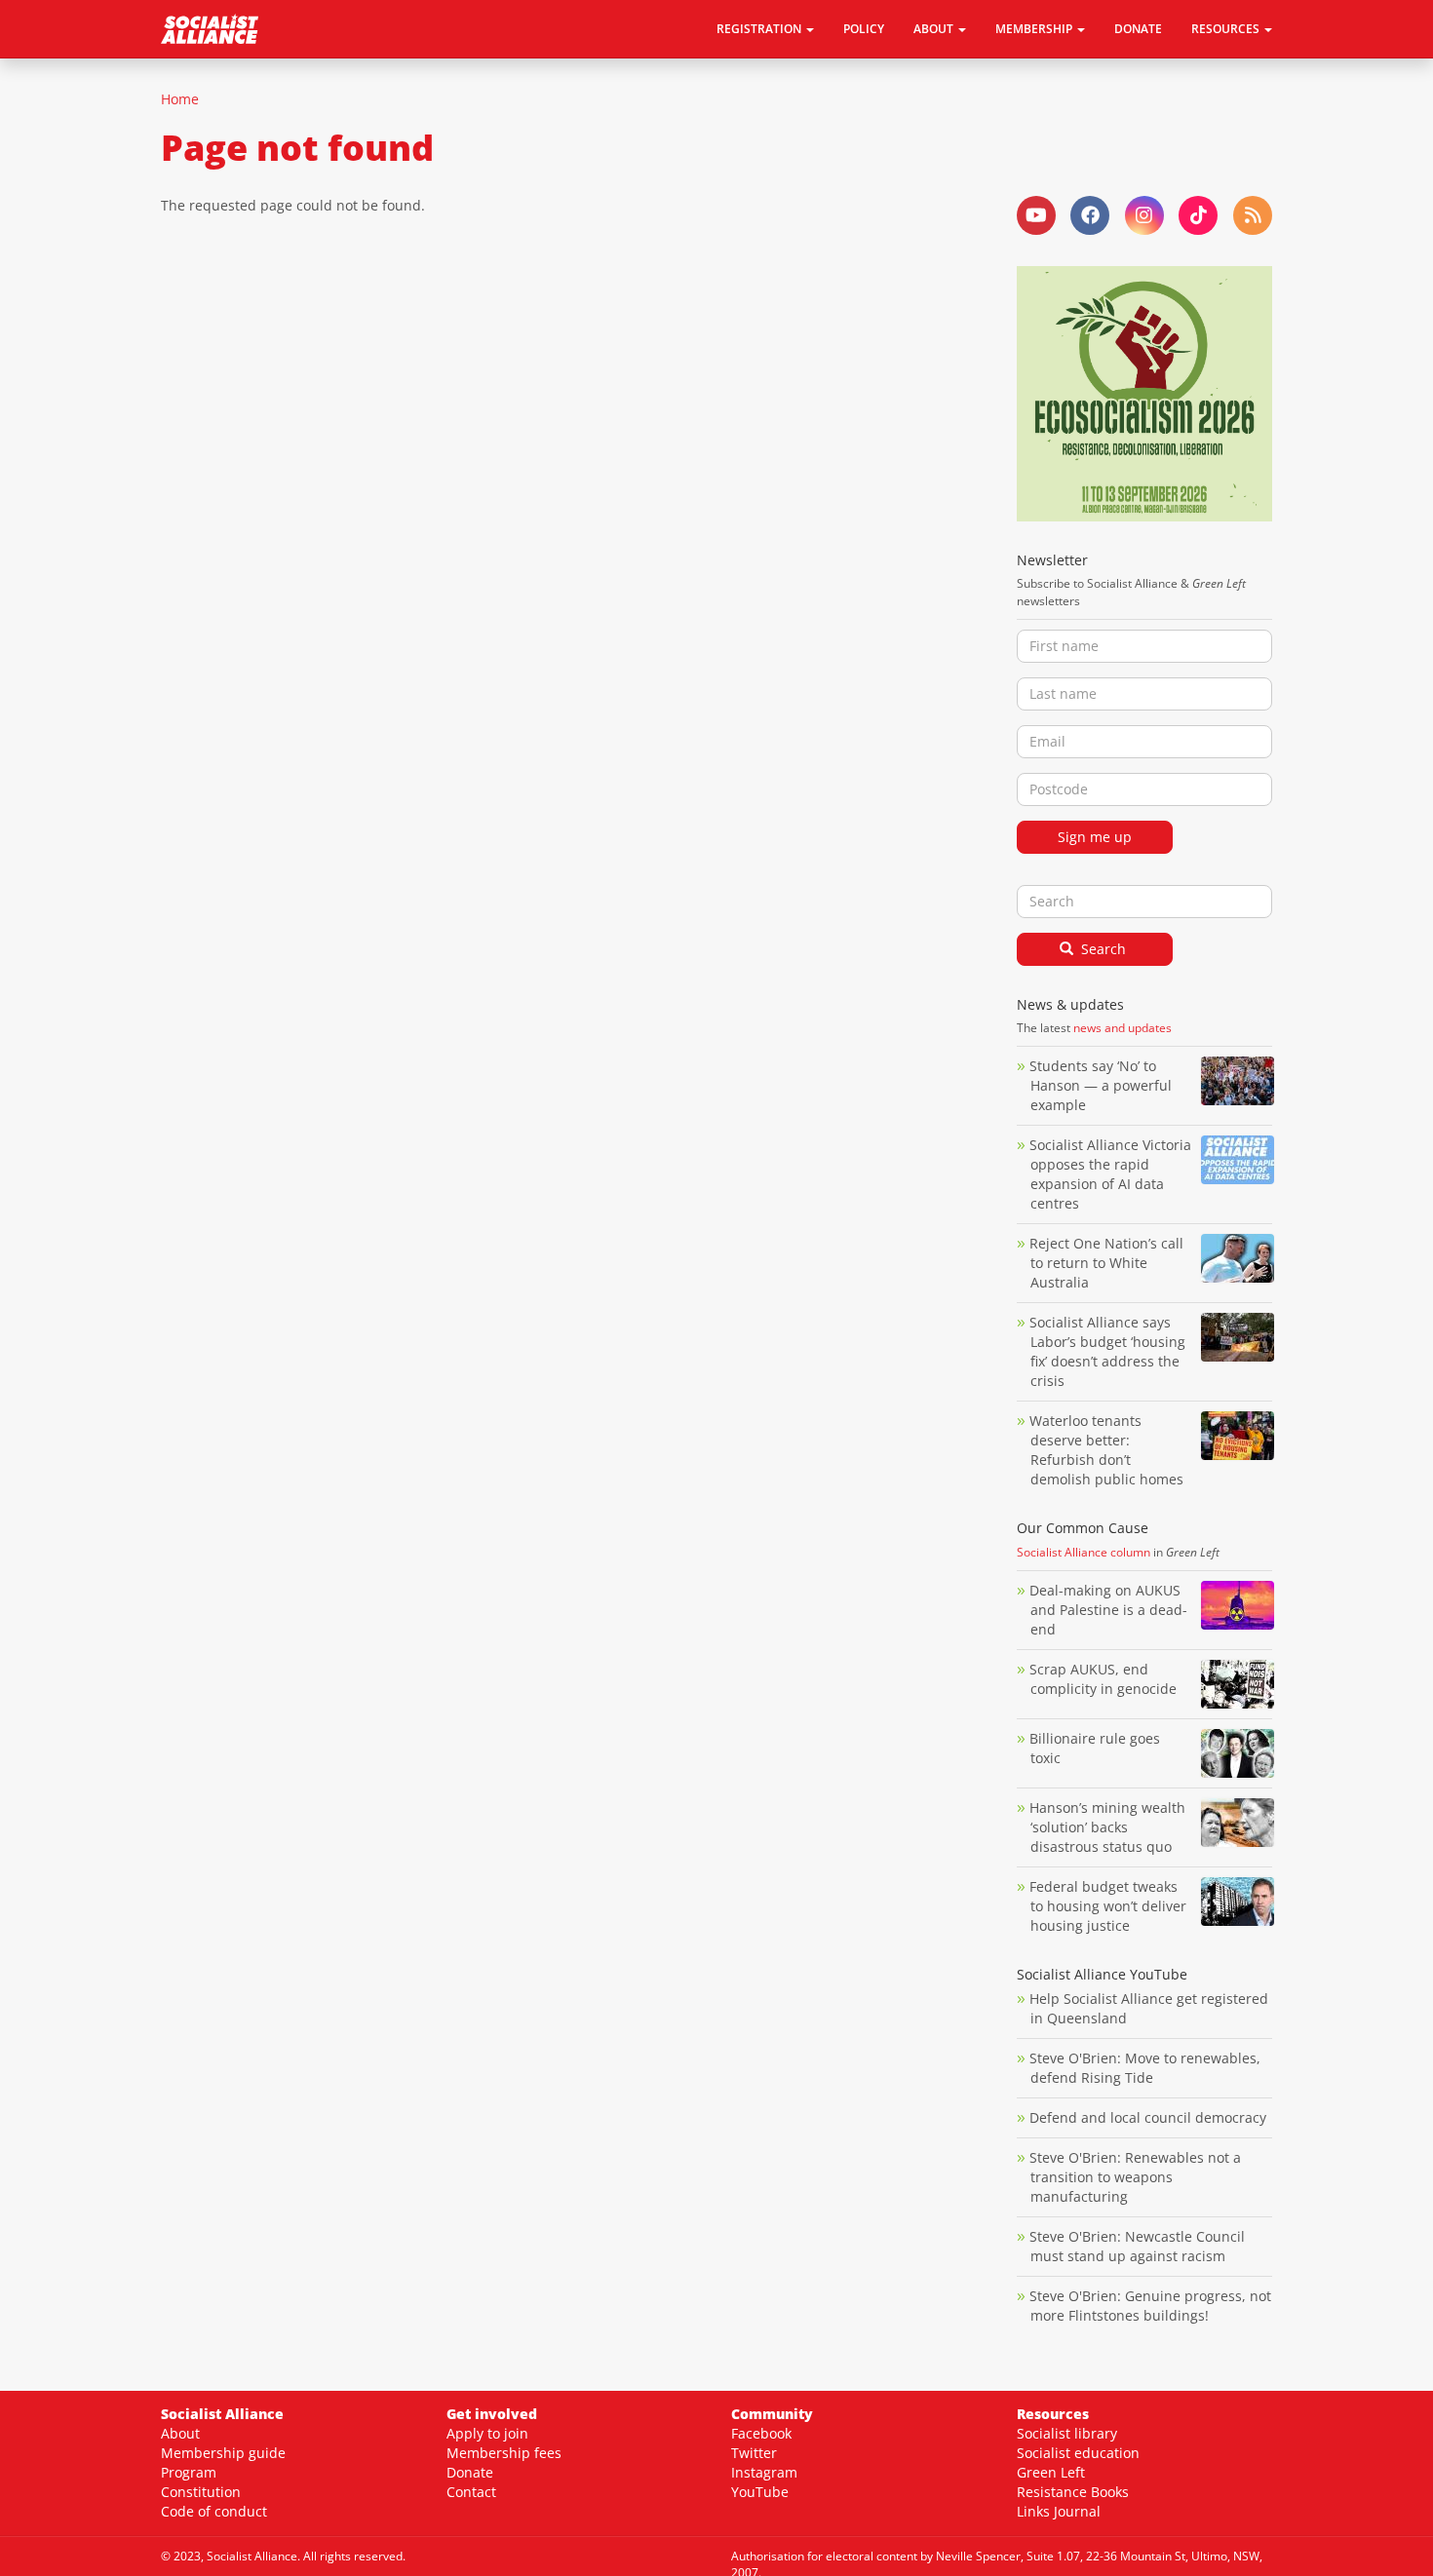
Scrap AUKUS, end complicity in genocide (1103, 1679)
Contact (471, 2492)
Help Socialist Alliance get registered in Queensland (1149, 2008)
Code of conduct (214, 2511)
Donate (1138, 29)
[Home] (217, 29)
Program (189, 2472)
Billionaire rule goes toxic (1095, 1748)
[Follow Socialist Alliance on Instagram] (1144, 215)
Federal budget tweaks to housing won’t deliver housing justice (1108, 1906)
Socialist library (1067, 2433)
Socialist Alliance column (1084, 1552)
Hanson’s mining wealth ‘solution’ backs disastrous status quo (1107, 1827)
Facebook (761, 2433)
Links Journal (1059, 2511)
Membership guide (223, 2453)
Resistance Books (1073, 2492)
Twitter (754, 2453)
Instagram (764, 2472)
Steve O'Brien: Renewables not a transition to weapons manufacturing (1135, 2177)
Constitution (201, 2492)
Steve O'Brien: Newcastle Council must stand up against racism (1137, 2246)
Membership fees (504, 2453)
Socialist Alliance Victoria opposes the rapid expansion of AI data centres (1110, 1174)
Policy (864, 29)
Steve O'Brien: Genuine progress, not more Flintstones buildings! (1150, 2306)
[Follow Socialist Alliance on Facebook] (1090, 215)
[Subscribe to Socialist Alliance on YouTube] (1036, 215)
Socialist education (1078, 2453)
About (180, 2433)
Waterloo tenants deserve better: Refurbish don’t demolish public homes (1108, 1450)
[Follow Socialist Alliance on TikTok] (1198, 215)
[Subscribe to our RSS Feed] (1253, 215)
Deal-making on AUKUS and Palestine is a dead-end (1108, 1610)
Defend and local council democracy (1148, 2117)
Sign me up (1095, 837)
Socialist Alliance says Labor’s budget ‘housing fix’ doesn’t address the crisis (1107, 1351)
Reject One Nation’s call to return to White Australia (1106, 1263)
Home (180, 99)
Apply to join (487, 2433)
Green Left (1051, 2472)
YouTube (760, 2492)
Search (1102, 949)
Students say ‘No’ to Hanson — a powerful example (1101, 1085)
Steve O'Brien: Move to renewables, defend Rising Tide (1145, 2068)
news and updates (1123, 1028)
